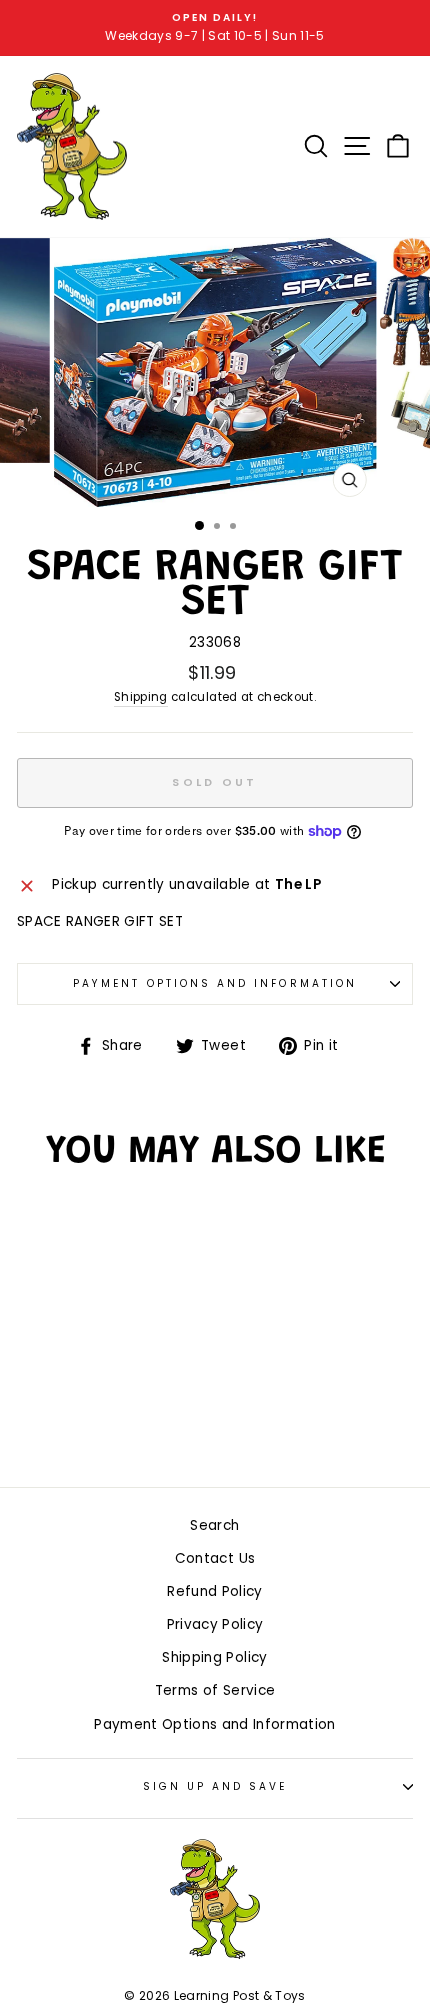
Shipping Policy (214, 1657)
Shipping (141, 697)
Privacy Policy (215, 1624)
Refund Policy (214, 1591)
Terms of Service (215, 1690)
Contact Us (215, 1558)
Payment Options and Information (215, 983)
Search (214, 1525)
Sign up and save (215, 1786)
